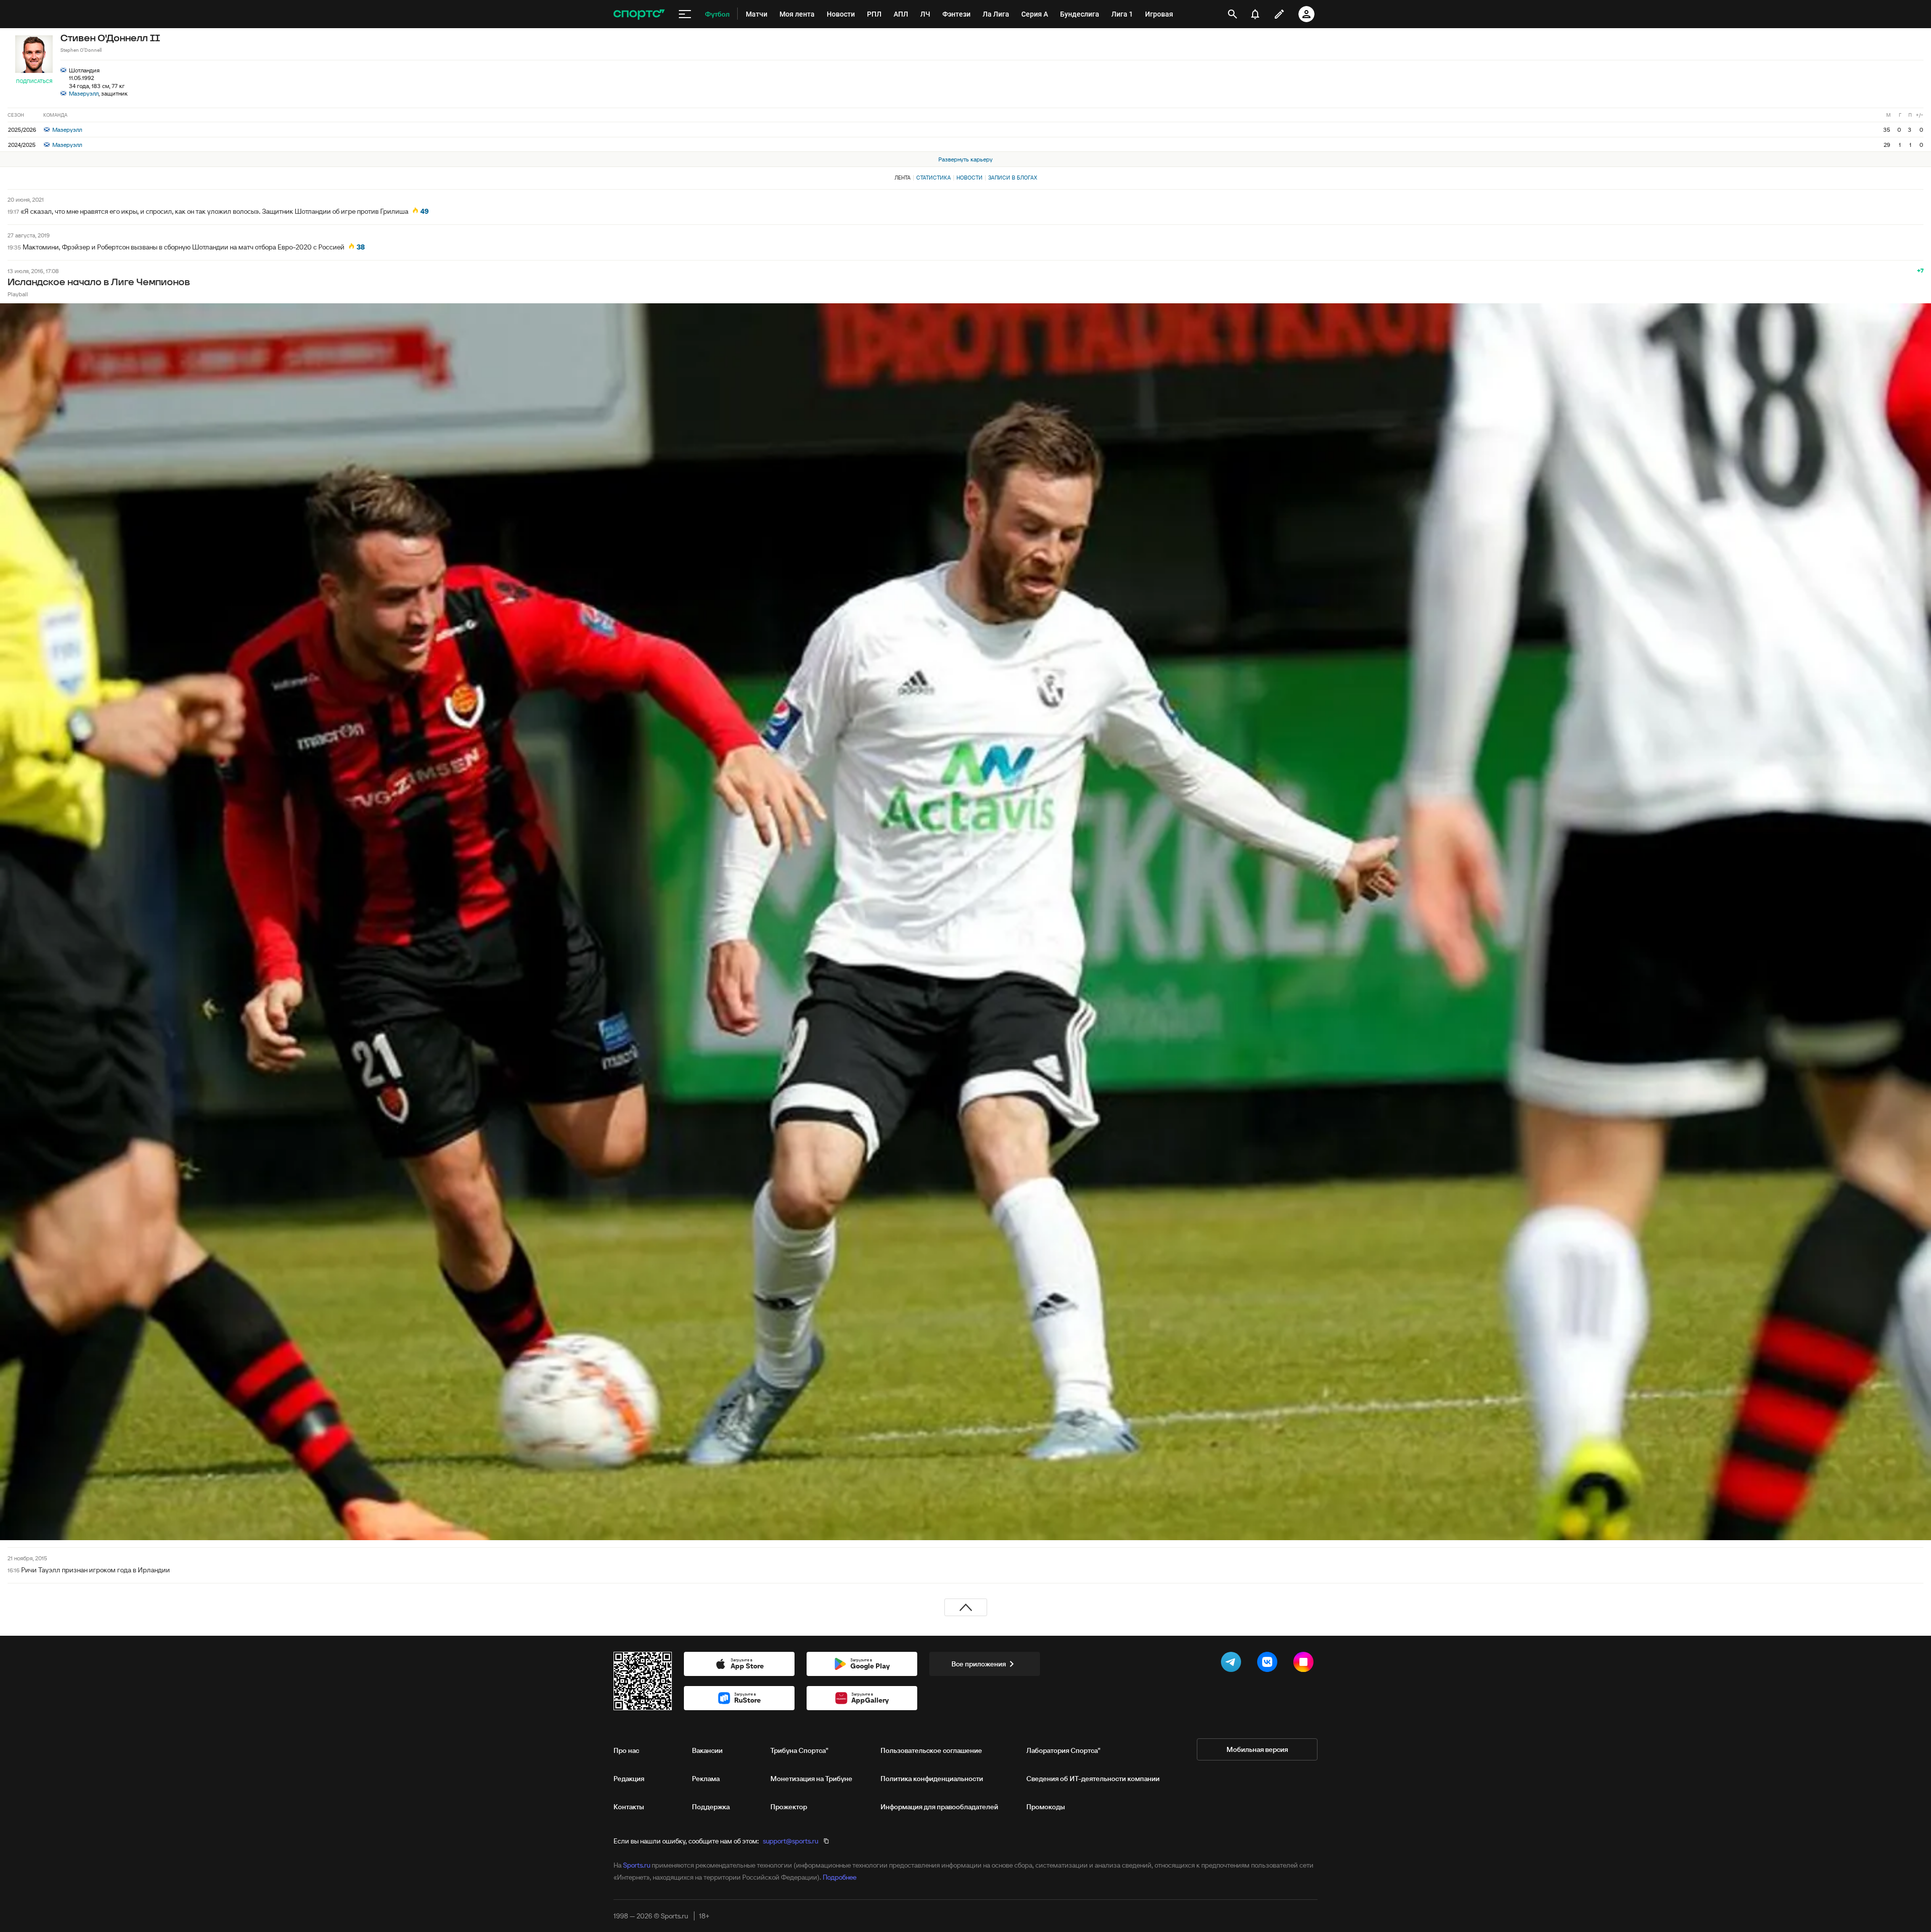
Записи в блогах (1013, 178)
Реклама (706, 1779)
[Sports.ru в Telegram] (1233, 1664)
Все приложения (979, 1664)
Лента (903, 178)
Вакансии (707, 1750)
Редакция (629, 1779)
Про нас (626, 1750)
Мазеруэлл (84, 93)
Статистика (934, 178)
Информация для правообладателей (939, 1807)
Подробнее (840, 1877)
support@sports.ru (791, 1841)
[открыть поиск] (1233, 14)
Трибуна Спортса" (799, 1750)
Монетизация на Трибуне (811, 1779)
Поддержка (711, 1807)
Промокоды (1046, 1807)
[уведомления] (1255, 14)
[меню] (685, 14)
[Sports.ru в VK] (1269, 1664)
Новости (970, 178)
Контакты (629, 1807)
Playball (18, 294)
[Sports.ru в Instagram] (1305, 1664)
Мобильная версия (1257, 1749)
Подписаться (34, 81)
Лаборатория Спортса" (1063, 1750)
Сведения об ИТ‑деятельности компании (1093, 1779)
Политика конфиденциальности (932, 1779)
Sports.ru (637, 1865)
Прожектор (789, 1807)
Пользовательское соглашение (931, 1750)
